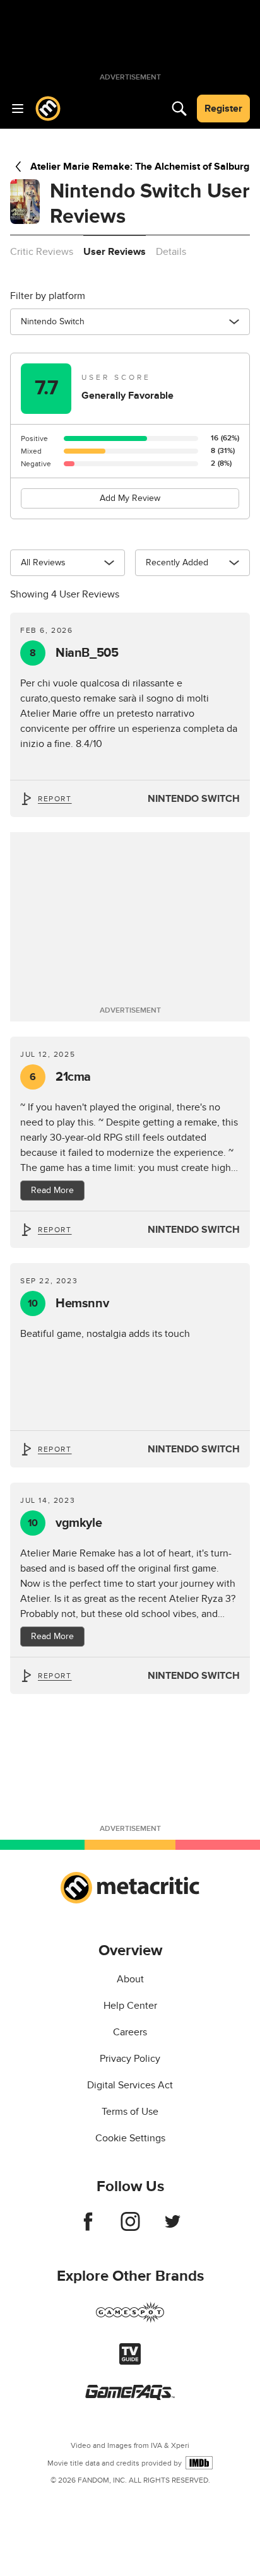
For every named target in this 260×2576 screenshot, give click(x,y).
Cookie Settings (130, 2138)
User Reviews (115, 252)
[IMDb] (199, 2463)
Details (171, 252)
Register (223, 109)
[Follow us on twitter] (173, 2228)
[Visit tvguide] (130, 2361)
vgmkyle (65, 1523)
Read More (52, 1190)
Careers (130, 2032)
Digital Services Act (130, 2085)
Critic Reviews (42, 252)
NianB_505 (74, 653)
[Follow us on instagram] (130, 2228)
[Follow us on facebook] (88, 2228)
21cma (60, 1077)
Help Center (130, 2006)
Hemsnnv (68, 1303)
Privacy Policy (130, 2059)
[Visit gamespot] (130, 2320)
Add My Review (130, 498)
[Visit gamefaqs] (130, 2397)
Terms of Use (130, 2112)
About (130, 1979)
